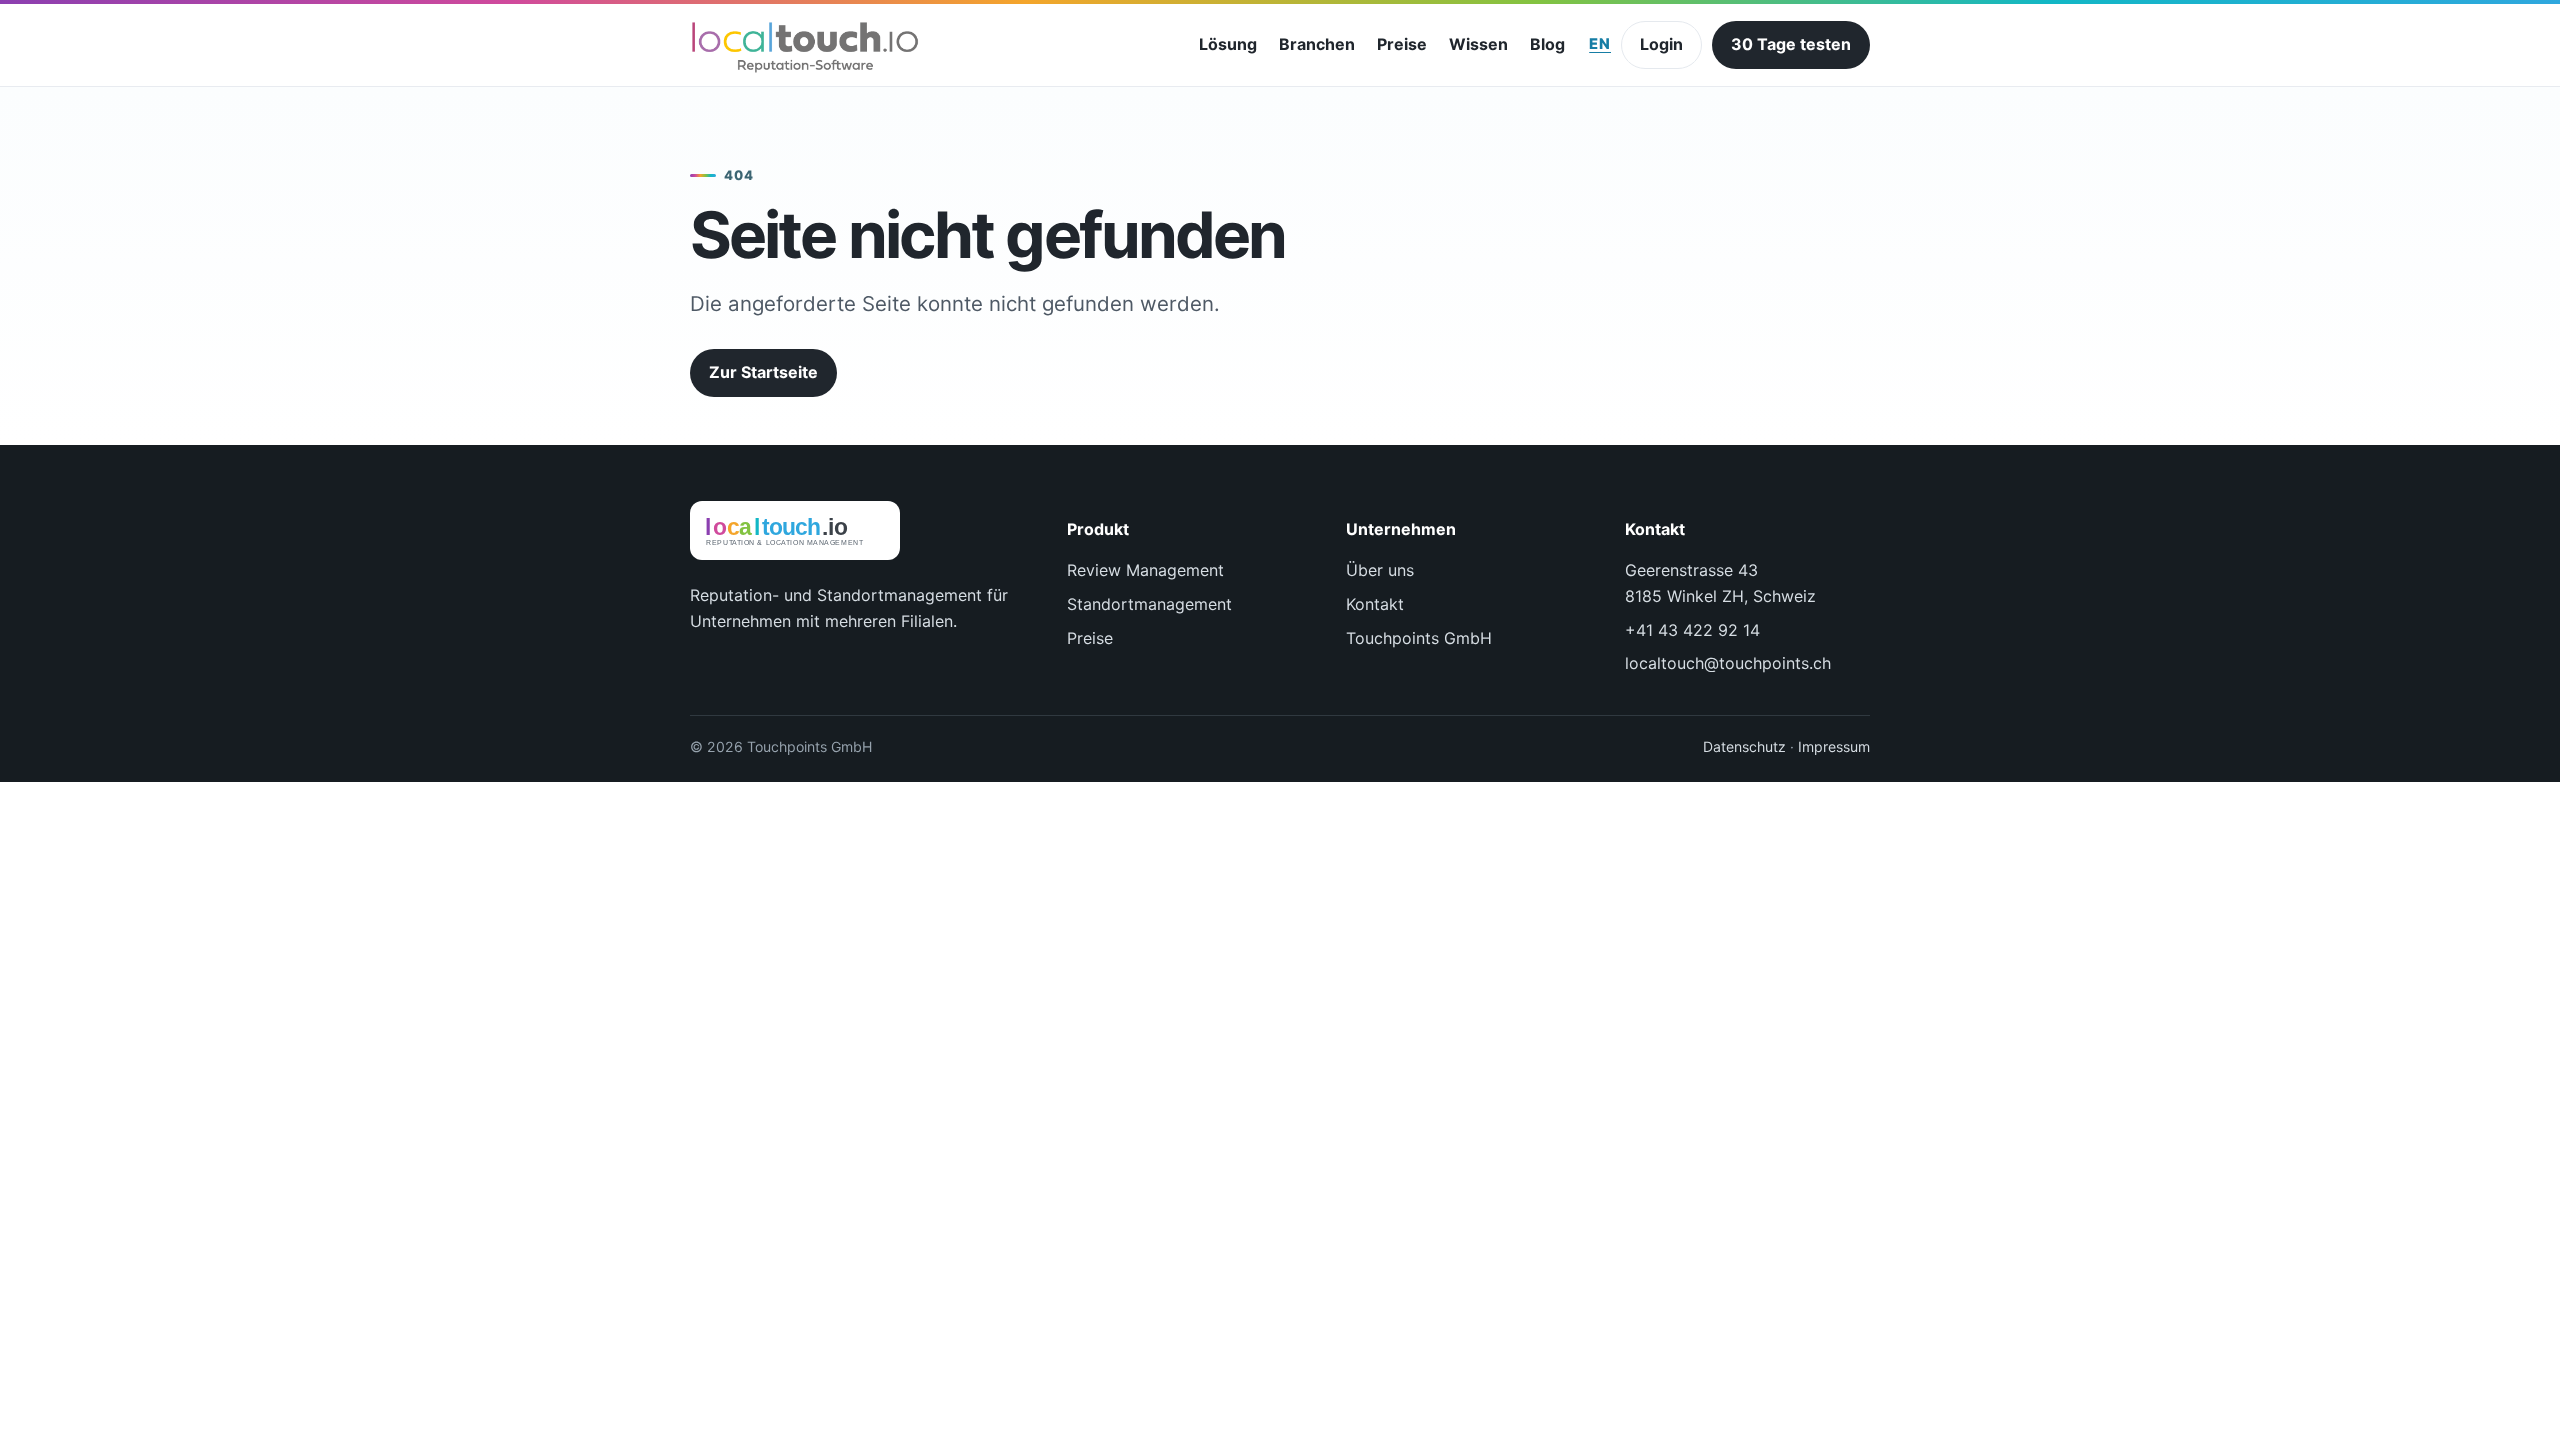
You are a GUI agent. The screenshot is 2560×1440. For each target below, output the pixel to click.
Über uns (1380, 570)
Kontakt (1375, 604)
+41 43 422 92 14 (1692, 630)
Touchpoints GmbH (1419, 638)
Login (1661, 44)
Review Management (1145, 570)
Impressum (1834, 746)
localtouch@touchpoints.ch (1728, 663)
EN (1600, 44)
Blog (1547, 44)
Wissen (1478, 44)
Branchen (1317, 44)
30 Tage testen (1791, 44)
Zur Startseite (763, 372)
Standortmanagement (1149, 604)
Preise (1402, 44)
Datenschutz (1744, 746)
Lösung (1228, 44)
